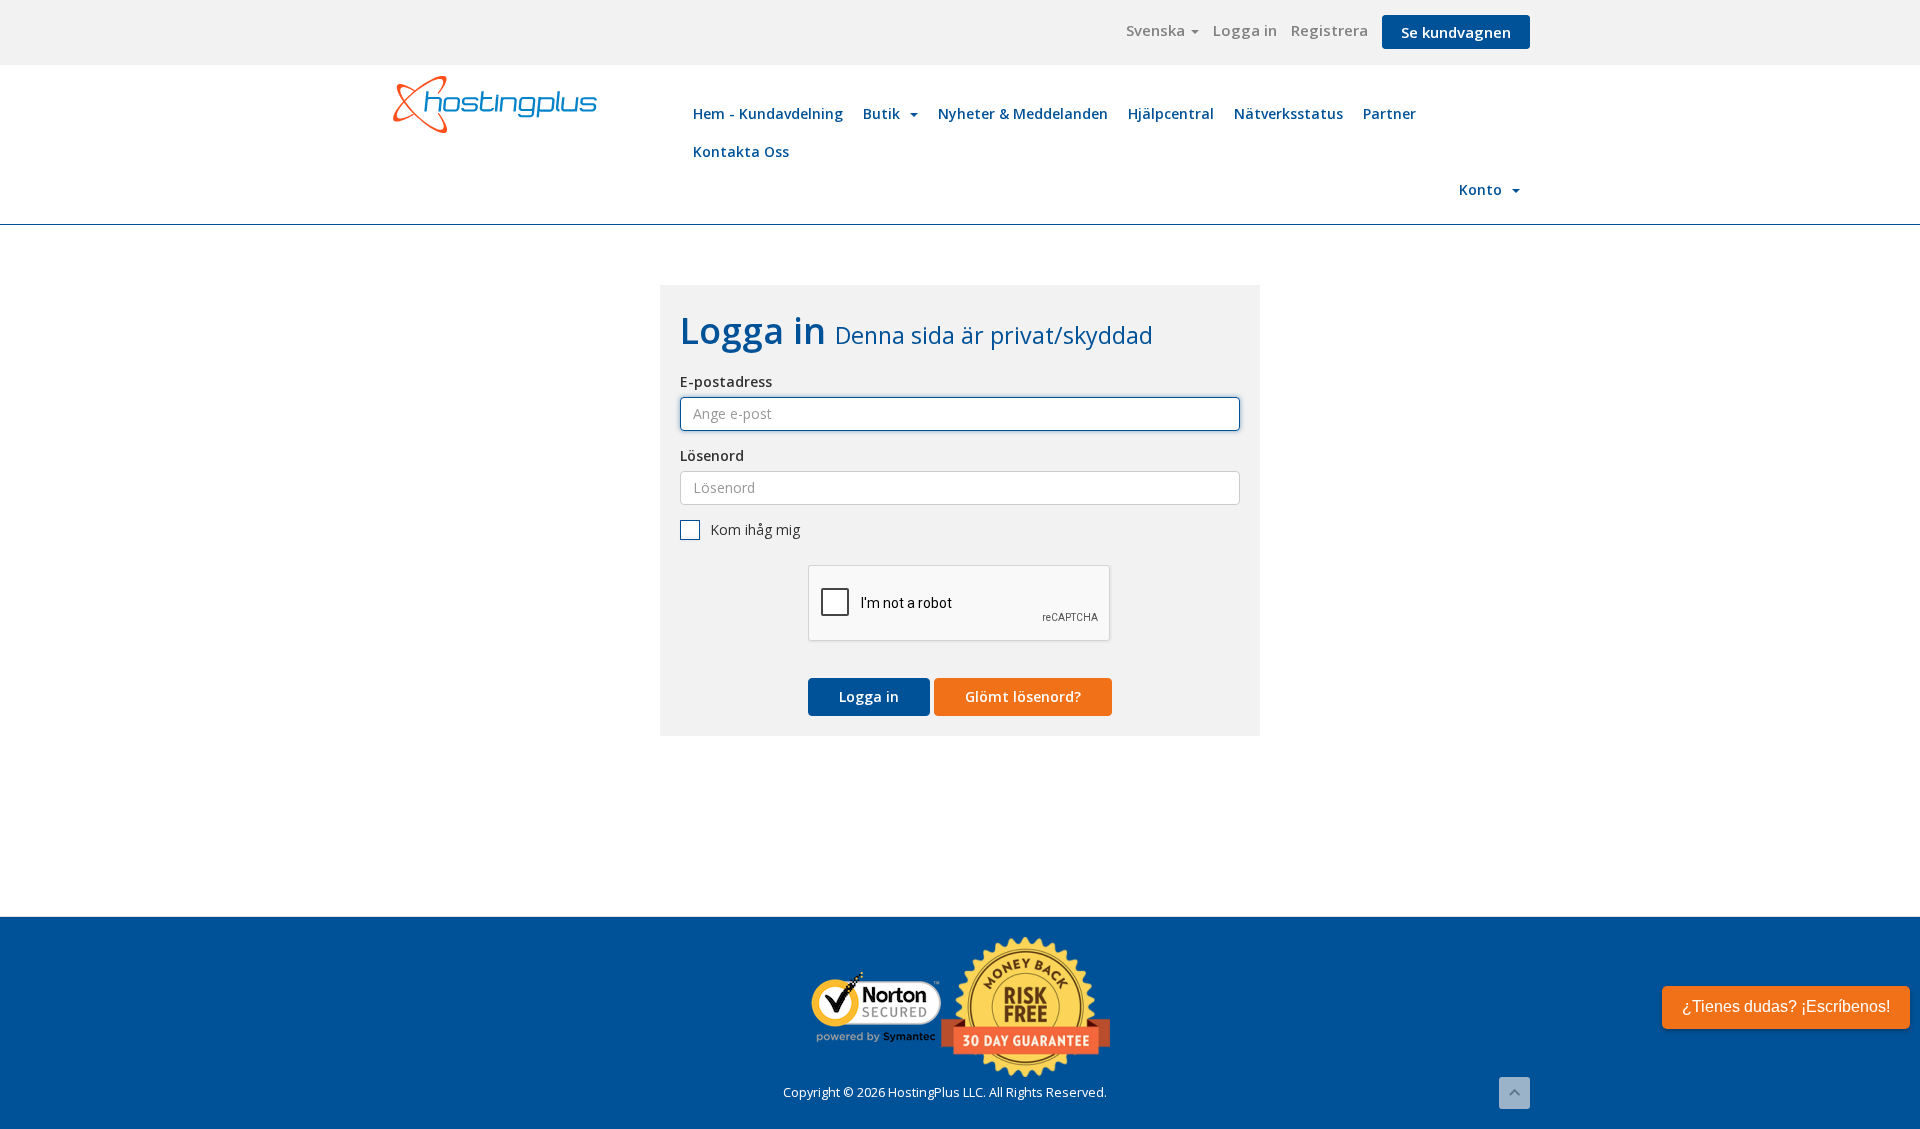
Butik (885, 113)
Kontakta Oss (741, 151)
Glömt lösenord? (1023, 696)
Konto (1484, 189)
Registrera (1329, 30)
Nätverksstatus (1288, 113)
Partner (1389, 113)
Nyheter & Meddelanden (1023, 113)
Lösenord (712, 455)
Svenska (1157, 30)
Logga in (1245, 30)
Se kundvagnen (1456, 32)
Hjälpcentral (1171, 113)
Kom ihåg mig (755, 529)
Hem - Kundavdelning (768, 113)
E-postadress (726, 381)
